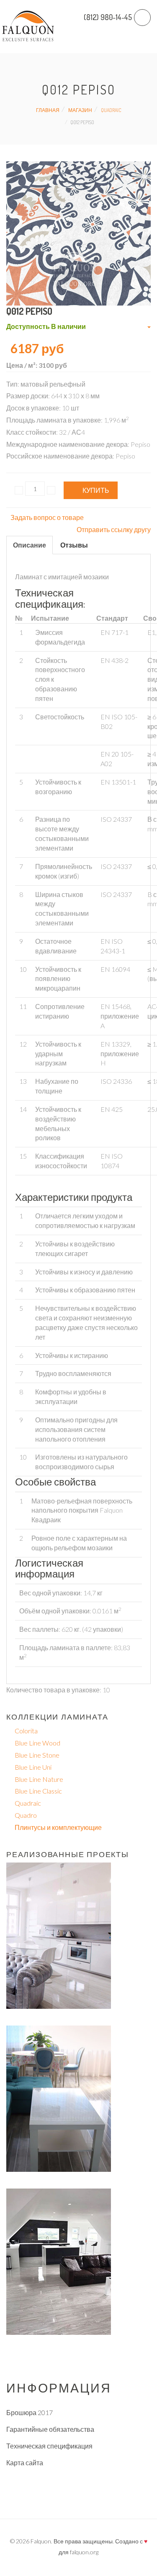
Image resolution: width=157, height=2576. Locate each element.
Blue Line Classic (38, 1791)
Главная (48, 110)
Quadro (26, 1815)
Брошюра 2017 (30, 2412)
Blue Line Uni (33, 1767)
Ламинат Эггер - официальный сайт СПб (69, 2479)
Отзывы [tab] (74, 545)
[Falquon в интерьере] (59, 2098)
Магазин (80, 110)
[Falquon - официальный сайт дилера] (28, 27)
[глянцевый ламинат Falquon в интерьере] (59, 1935)
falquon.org (84, 2552)
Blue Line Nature (39, 1779)
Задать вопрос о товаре (47, 517)
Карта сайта (25, 2463)
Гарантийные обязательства (50, 2429)
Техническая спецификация (49, 2446)
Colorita (26, 1731)
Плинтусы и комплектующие (58, 1827)
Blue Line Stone (37, 1755)
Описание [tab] (30, 545)
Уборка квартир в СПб (40, 2496)
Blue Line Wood (37, 1743)
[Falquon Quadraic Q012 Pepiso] (78, 232)
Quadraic (111, 110)
